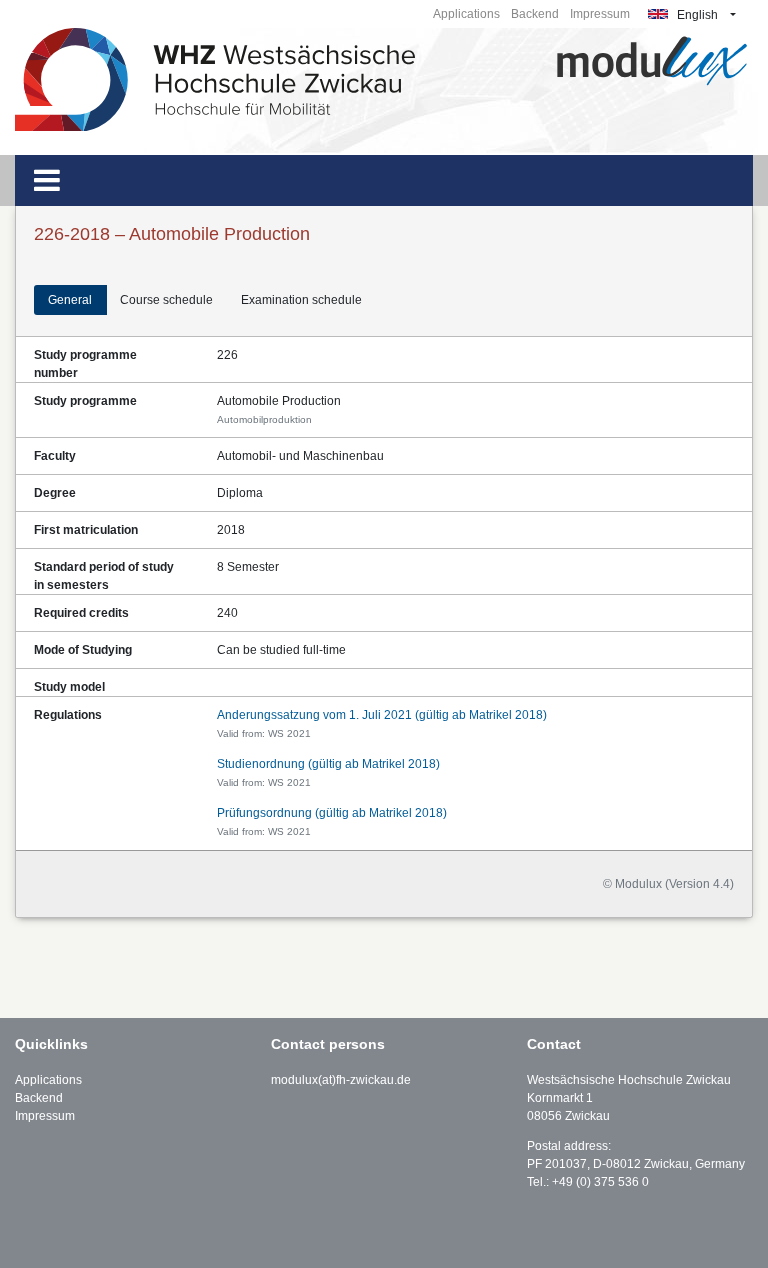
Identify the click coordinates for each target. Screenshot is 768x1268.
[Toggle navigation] (47, 180)
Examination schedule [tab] (301, 300)
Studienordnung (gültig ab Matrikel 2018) (328, 764)
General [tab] (70, 300)
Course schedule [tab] (166, 300)
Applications (466, 14)
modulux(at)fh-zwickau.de (341, 1080)
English (696, 15)
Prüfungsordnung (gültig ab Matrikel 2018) (332, 813)
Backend (535, 14)
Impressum (600, 14)
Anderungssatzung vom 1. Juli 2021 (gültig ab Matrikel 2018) (382, 715)
